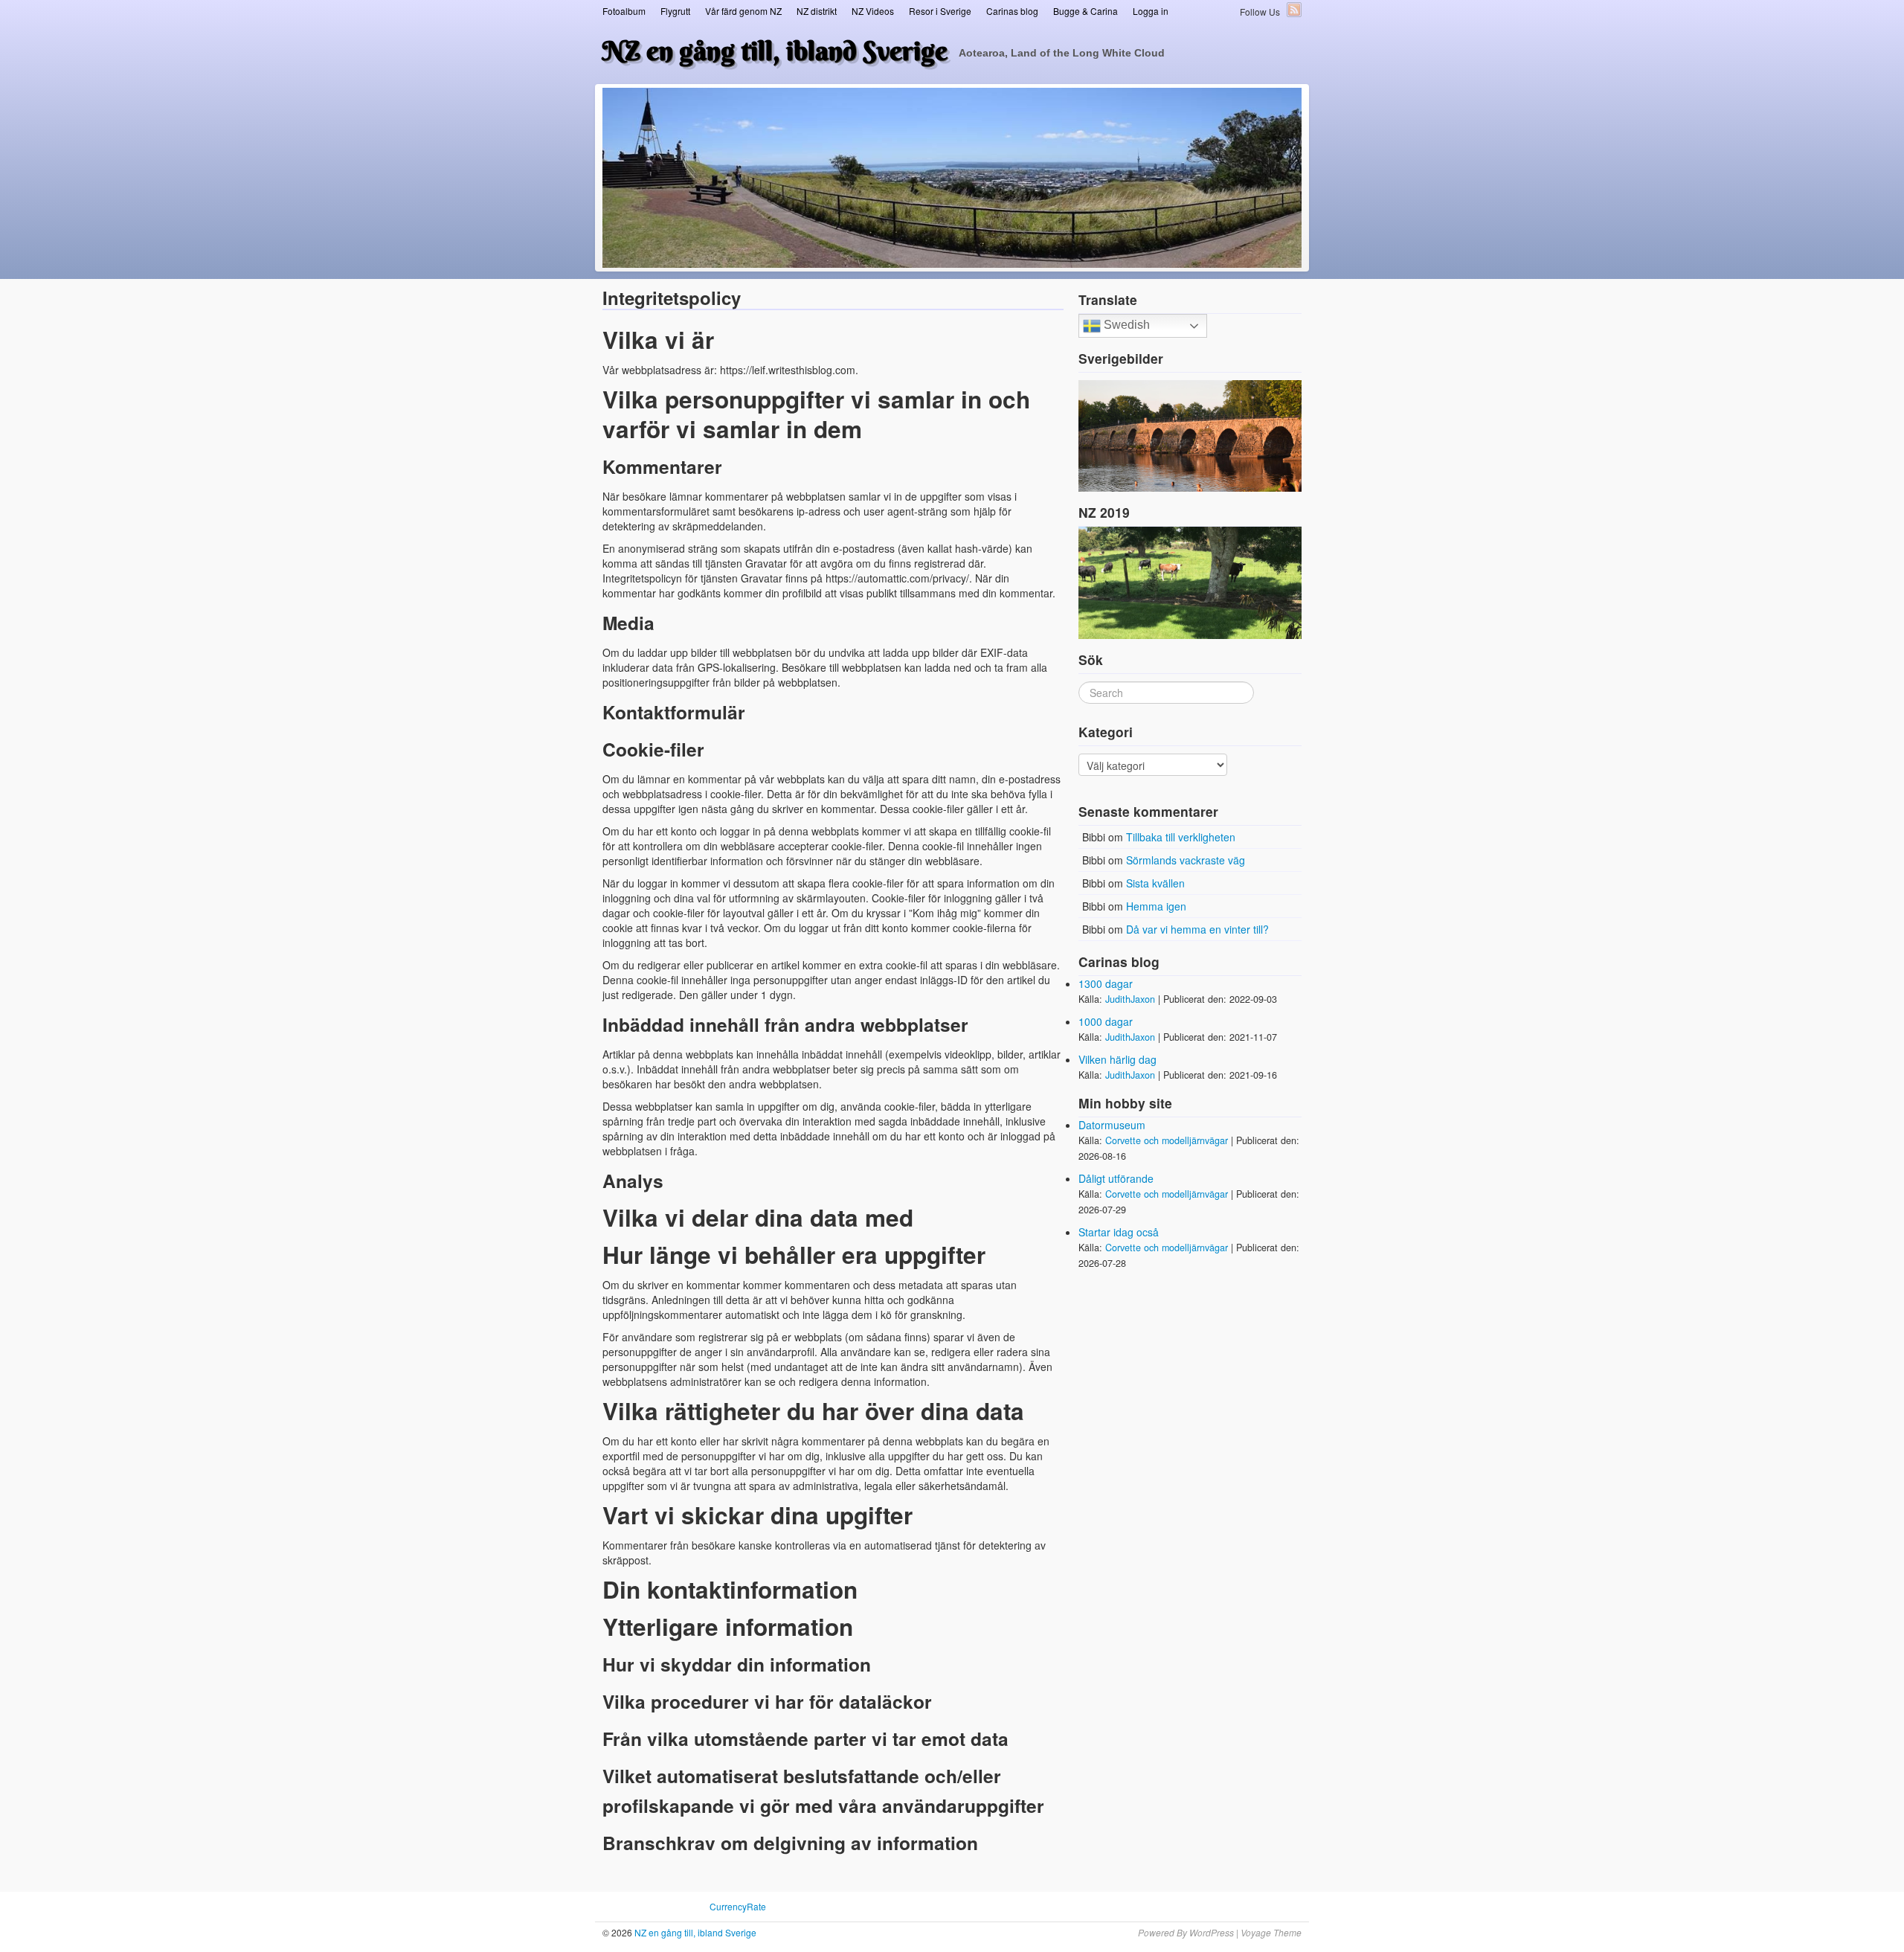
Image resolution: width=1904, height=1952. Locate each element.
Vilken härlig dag (1117, 1059)
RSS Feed (1294, 10)
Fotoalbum (624, 11)
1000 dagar (1106, 1021)
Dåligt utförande (1116, 1178)
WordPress (1212, 1932)
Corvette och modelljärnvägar (1167, 1140)
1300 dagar (1106, 983)
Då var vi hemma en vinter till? (1197, 929)
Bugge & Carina (1086, 11)
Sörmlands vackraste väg (1186, 860)
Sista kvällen (1155, 883)
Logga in (1151, 11)
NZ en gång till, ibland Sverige (775, 51)
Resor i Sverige (940, 11)
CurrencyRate (738, 1906)
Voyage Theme (1271, 1932)
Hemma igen (1156, 906)
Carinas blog (1012, 11)
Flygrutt (675, 11)
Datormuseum (1112, 1125)
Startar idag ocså (1119, 1232)
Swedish (1125, 325)
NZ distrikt (817, 11)
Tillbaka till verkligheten (1181, 837)
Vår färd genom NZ (743, 11)
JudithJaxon (1130, 999)
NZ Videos (873, 11)
